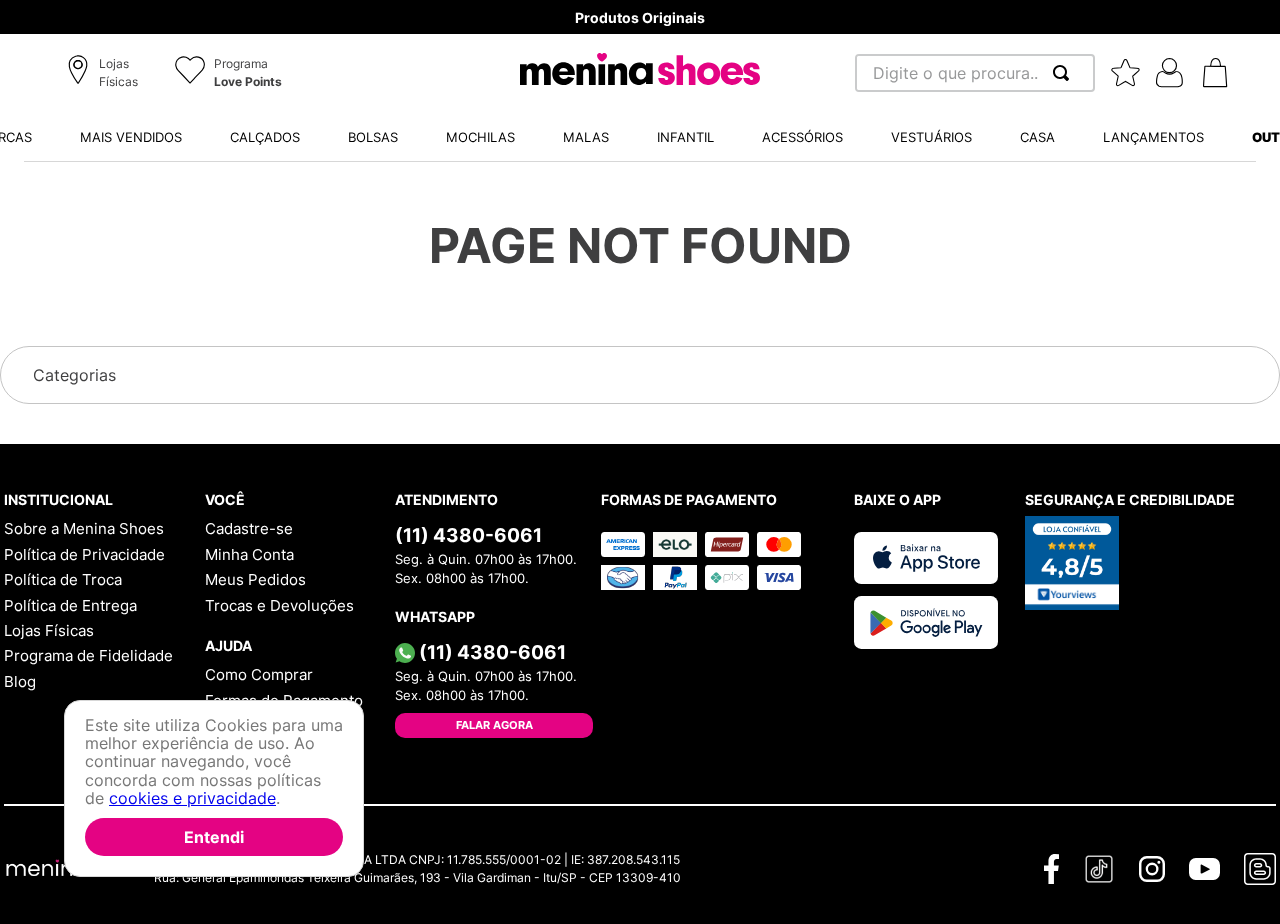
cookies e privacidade (192, 799)
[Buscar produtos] (1065, 73)
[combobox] (975, 73)
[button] (105, 74)
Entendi (214, 837)
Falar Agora (494, 725)
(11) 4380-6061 (468, 535)
